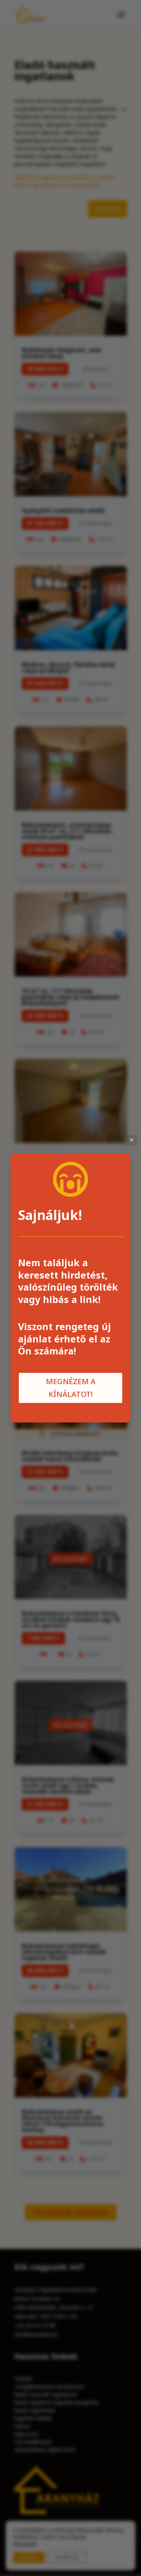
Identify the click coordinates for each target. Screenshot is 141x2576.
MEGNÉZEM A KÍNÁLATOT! (71, 1388)
